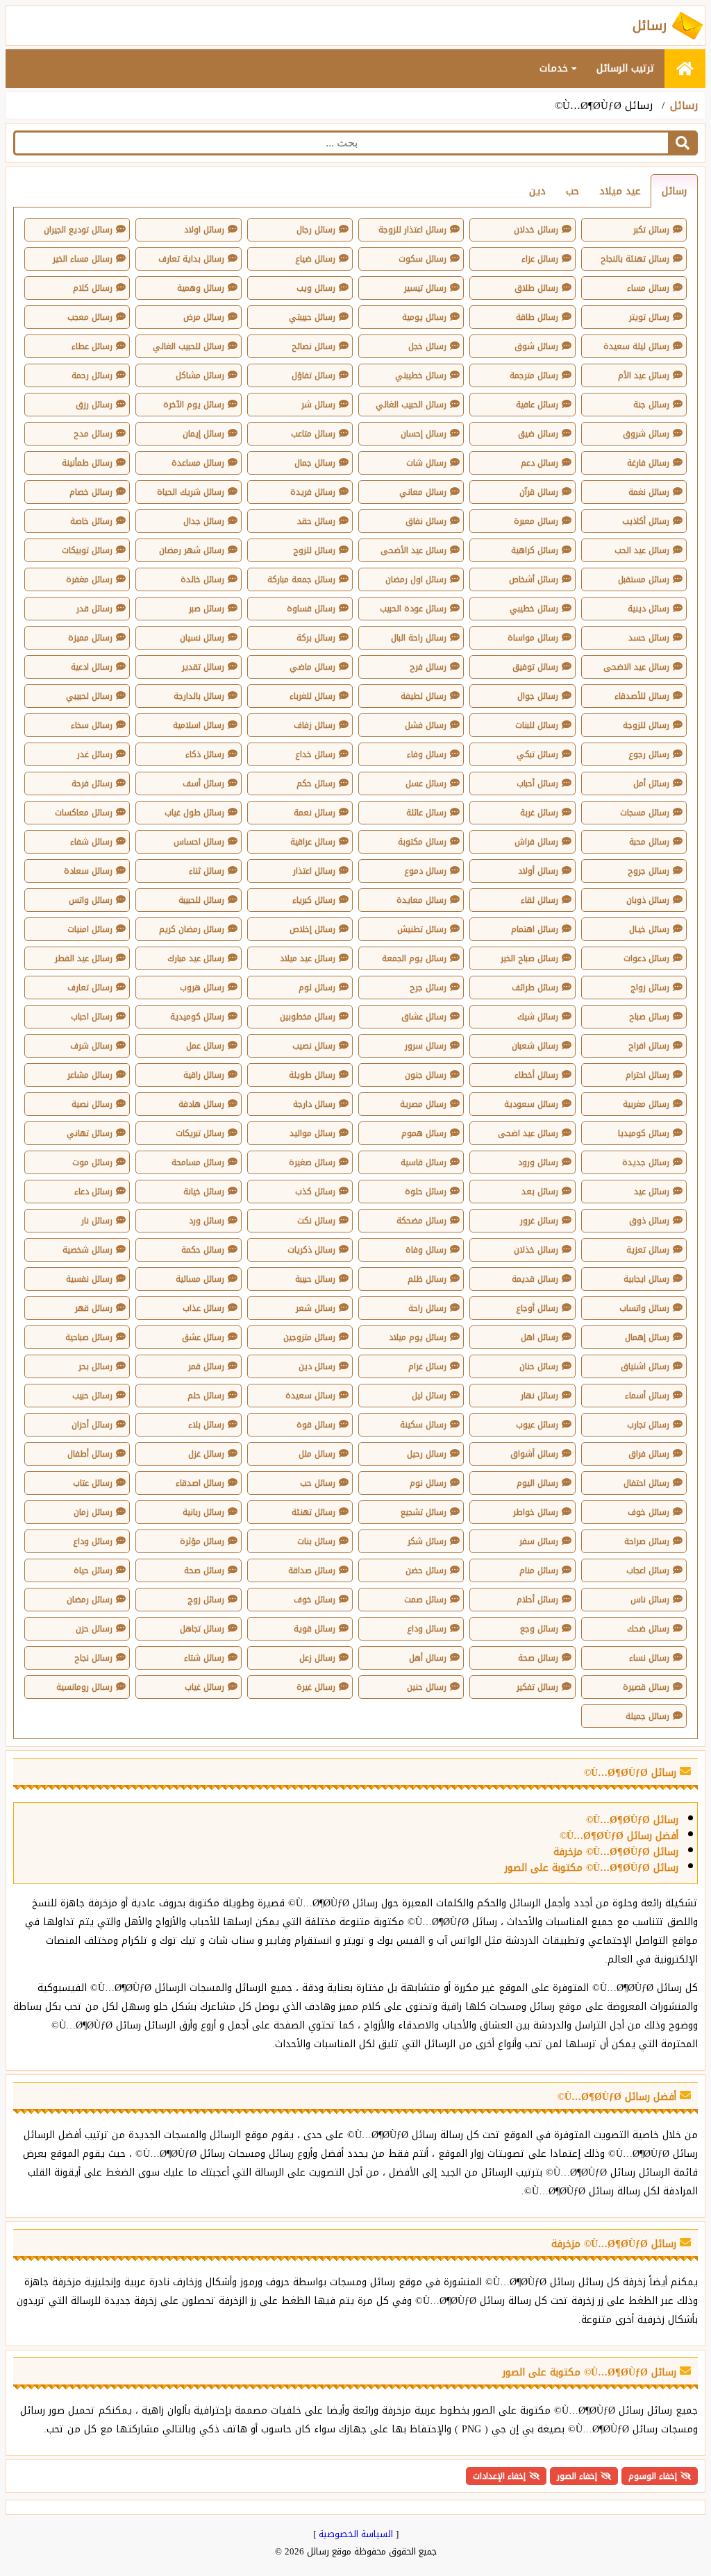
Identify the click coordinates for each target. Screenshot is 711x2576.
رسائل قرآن (539, 492)
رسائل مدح (93, 434)
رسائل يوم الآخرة (194, 405)
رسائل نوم (428, 1483)
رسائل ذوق (649, 1221)
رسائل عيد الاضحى (636, 667)
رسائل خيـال (649, 929)
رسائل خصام (91, 492)
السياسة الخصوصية (356, 2534)
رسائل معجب (90, 317)
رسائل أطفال (90, 1454)
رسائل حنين (427, 1687)
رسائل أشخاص (534, 579)
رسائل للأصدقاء (642, 696)
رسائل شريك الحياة (191, 492)
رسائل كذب (315, 1192)
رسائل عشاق (424, 1017)
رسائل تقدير (203, 667)
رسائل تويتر (649, 317)
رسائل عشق (203, 1337)
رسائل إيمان (203, 434)
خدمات (555, 68)
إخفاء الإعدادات (499, 2476)
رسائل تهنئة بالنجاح (635, 259)
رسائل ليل (429, 1396)
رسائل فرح (428, 667)
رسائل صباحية (89, 1337)
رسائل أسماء (647, 1396)
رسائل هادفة (201, 1104)
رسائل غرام (427, 1366)
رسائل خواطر (536, 1512)
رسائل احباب (92, 1017)
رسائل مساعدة (198, 463)
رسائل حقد (316, 521)
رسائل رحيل (427, 1454)
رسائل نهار (539, 1396)
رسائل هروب (202, 988)
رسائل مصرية (423, 1104)
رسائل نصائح (313, 346)
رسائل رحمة (92, 375)
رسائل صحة (204, 1570)
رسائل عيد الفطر (84, 958)
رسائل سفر (539, 1541)
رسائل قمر (206, 1366)
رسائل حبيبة (315, 1279)
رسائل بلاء (206, 1425)
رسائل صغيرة (312, 1162)
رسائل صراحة (647, 1541)
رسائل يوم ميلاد (418, 1337)
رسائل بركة (316, 638)
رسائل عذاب (203, 1308)
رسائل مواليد (312, 1133)
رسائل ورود (538, 1162)
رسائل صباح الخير (529, 958)
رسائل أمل (651, 783)
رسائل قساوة (311, 609)
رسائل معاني (423, 492)
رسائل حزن (94, 1629)
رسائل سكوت (423, 259)
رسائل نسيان (202, 638)
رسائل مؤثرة (202, 1541)
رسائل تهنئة (313, 1512)
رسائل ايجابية (646, 1279)
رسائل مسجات (645, 813)
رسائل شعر (316, 1308)
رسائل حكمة (203, 1250)
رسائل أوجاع (537, 1308)
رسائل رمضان (90, 1600)
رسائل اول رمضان (416, 579)
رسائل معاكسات (84, 813)
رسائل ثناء (207, 871)
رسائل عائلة (426, 813)
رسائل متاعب (313, 434)
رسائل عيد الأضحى (413, 550)
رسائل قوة (316, 1425)
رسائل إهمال (647, 1337)
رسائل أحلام (537, 1600)
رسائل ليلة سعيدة (636, 346)
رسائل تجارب (648, 1425)
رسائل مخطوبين (308, 1017)
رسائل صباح (649, 1017)
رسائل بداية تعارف (191, 259)
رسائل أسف (203, 783)
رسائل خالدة (202, 579)
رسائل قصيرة (646, 1687)
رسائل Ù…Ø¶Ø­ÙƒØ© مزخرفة (616, 1852)
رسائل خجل (427, 346)
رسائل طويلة (312, 1075)
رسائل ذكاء (205, 754)
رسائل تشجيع (424, 1512)
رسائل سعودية (531, 1104)
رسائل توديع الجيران (78, 230)
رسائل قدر (94, 609)
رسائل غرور (539, 1221)
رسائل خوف (649, 1512)
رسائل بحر (95, 1366)
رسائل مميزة (90, 638)
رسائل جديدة (646, 1162)
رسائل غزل (206, 1454)
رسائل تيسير (425, 288)
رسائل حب (318, 1483)
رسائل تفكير (537, 1687)
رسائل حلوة (426, 1192)
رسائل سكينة (423, 1425)
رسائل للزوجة (646, 725)
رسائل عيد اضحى (528, 1133)
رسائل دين (317, 1366)
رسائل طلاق (536, 288)
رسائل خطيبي (534, 609)
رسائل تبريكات (200, 1133)
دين (537, 191)
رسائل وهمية (201, 288)
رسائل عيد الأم (644, 375)
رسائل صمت (425, 1600)
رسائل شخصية (87, 1250)
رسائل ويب (316, 288)
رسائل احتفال (646, 1483)
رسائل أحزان (92, 1425)
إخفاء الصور (577, 2476)
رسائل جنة (651, 405)
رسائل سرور (426, 1046)
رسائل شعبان (535, 1046)
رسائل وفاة (426, 1250)
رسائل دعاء (93, 1192)
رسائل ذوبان (648, 900)
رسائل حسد (649, 638)
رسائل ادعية (92, 667)
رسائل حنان (539, 1366)
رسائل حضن (426, 1570)
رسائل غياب (204, 1687)
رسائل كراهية (535, 550)
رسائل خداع (315, 754)
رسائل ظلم (427, 1279)
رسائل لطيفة (424, 696)
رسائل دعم (539, 463)
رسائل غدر (95, 754)
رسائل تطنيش (422, 929)
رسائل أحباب (537, 783)
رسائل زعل (317, 1658)
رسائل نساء (649, 1658)
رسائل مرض (204, 317)
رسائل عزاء (540, 259)
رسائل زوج (206, 1600)
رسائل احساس (199, 842)
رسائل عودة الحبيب (413, 609)
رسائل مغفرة (89, 579)
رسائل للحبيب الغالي (189, 346)
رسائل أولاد (538, 871)
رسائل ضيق (538, 434)
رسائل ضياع (315, 259)
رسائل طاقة (537, 317)
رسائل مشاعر (90, 1075)
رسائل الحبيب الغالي (411, 405)
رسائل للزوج (314, 550)
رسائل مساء (648, 288)
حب (572, 191)
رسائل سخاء (92, 725)
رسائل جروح (649, 871)
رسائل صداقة (312, 1570)
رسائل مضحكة (421, 1221)
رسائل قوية (315, 1629)
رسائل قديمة (535, 1279)
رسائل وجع (539, 1629)
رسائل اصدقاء (200, 1483)
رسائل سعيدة (310, 1396)
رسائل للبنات (537, 725)
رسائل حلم (206, 1396)
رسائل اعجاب (648, 1570)
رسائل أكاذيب (646, 521)
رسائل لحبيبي (89, 696)
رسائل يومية (424, 317)
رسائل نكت (316, 1221)
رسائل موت (92, 1162)
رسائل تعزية (648, 1250)
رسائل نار (97, 1221)
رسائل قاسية (424, 1162)
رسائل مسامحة (198, 1162)
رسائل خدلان (536, 230)
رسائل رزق (94, 405)
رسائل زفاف (315, 725)
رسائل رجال (316, 230)
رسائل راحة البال (419, 638)
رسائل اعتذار (314, 871)
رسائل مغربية (646, 1104)
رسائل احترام (647, 1075)
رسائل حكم (316, 783)
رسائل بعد (540, 1192)
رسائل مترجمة (534, 375)
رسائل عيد (652, 1192)
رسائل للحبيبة (201, 900)
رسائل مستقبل (644, 579)
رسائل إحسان (424, 434)
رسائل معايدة (421, 900)
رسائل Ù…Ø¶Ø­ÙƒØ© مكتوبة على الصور (592, 1868)
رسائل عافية (537, 405)
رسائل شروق (646, 434)
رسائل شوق (536, 346)
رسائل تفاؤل (313, 375)
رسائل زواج (650, 988)
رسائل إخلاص (312, 929)
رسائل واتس (91, 900)
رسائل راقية (204, 1075)
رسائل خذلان (536, 1250)
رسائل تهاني (90, 1133)
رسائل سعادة (88, 871)
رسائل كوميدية (197, 1017)
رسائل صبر (207, 609)
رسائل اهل (539, 1337)
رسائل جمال (315, 463)
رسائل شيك (538, 1017)
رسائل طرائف (535, 988)
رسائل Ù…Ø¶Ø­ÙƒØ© (632, 1820)
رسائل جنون (426, 1075)
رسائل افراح (649, 1046)
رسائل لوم (317, 988)
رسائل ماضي (312, 667)
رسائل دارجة (314, 1104)
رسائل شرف (91, 1046)
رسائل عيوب (537, 1425)
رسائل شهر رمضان (192, 550)
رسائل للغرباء (312, 696)
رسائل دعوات (646, 958)
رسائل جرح (428, 988)
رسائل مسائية (200, 1279)
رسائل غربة (539, 813)
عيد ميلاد (620, 191)
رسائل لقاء (539, 900)
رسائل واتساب (644, 1308)
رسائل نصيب (314, 1046)
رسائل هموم (424, 1133)
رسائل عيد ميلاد (308, 958)
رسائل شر (318, 405)
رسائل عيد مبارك (196, 958)
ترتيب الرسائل (626, 68)
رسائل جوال (538, 696)
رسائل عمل (205, 1046)
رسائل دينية (649, 609)
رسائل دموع (425, 871)
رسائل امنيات (90, 929)
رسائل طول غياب (194, 813)
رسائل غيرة (316, 1687)
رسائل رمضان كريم (192, 929)
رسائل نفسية (89, 1279)
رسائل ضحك (648, 1629)
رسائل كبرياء (314, 900)
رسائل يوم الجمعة (414, 958)
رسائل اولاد (204, 230)
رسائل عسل (426, 783)
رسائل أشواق (534, 1454)
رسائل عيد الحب (642, 550)
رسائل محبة (649, 842)
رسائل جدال (204, 521)
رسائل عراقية (313, 842)
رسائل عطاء (92, 346)
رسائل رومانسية (84, 1687)
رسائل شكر (427, 1541)
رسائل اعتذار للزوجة (412, 230)
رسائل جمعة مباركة (301, 579)
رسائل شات (426, 463)
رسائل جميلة (647, 1716)
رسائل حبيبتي (312, 317)
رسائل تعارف (90, 988)
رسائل (684, 105)
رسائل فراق (649, 1454)
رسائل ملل (317, 1454)
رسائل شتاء (204, 1658)
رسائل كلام (93, 288)
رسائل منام (539, 1570)
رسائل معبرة (536, 521)
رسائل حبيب (92, 1396)
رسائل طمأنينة (87, 463)
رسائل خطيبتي (421, 375)
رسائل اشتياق (645, 1366)
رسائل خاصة (91, 521)
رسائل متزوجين (309, 1337)
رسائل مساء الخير (83, 259)
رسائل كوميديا (644, 1133)
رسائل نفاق (426, 521)
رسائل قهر (94, 1308)
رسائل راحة (427, 1308)
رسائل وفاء (427, 754)
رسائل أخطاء (536, 1075)
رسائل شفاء (91, 842)
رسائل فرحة (92, 783)
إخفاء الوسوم (653, 2476)
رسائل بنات (316, 1541)
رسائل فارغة (648, 463)
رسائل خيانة (204, 1192)
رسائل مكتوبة (422, 842)
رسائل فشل (426, 725)
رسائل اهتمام (535, 929)
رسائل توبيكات (87, 550)
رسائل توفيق (535, 667)
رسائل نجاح (93, 1658)
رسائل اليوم (537, 1483)
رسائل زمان (93, 1512)
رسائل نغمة (649, 492)
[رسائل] (685, 69)
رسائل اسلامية (199, 725)
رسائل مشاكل (200, 375)
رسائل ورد (207, 1221)
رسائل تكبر (651, 230)
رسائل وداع (93, 1541)
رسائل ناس (650, 1600)
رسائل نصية (92, 1104)
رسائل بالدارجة (199, 696)
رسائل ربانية (203, 1512)
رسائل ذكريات (311, 1250)
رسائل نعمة (315, 813)
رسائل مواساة (533, 638)
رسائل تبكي (537, 754)
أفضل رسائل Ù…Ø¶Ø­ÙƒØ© (619, 1836)
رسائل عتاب (93, 1483)
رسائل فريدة (313, 492)
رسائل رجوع (649, 754)
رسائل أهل (428, 1658)
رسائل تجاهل (202, 1629)
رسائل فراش (536, 842)
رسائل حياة (93, 1570)
